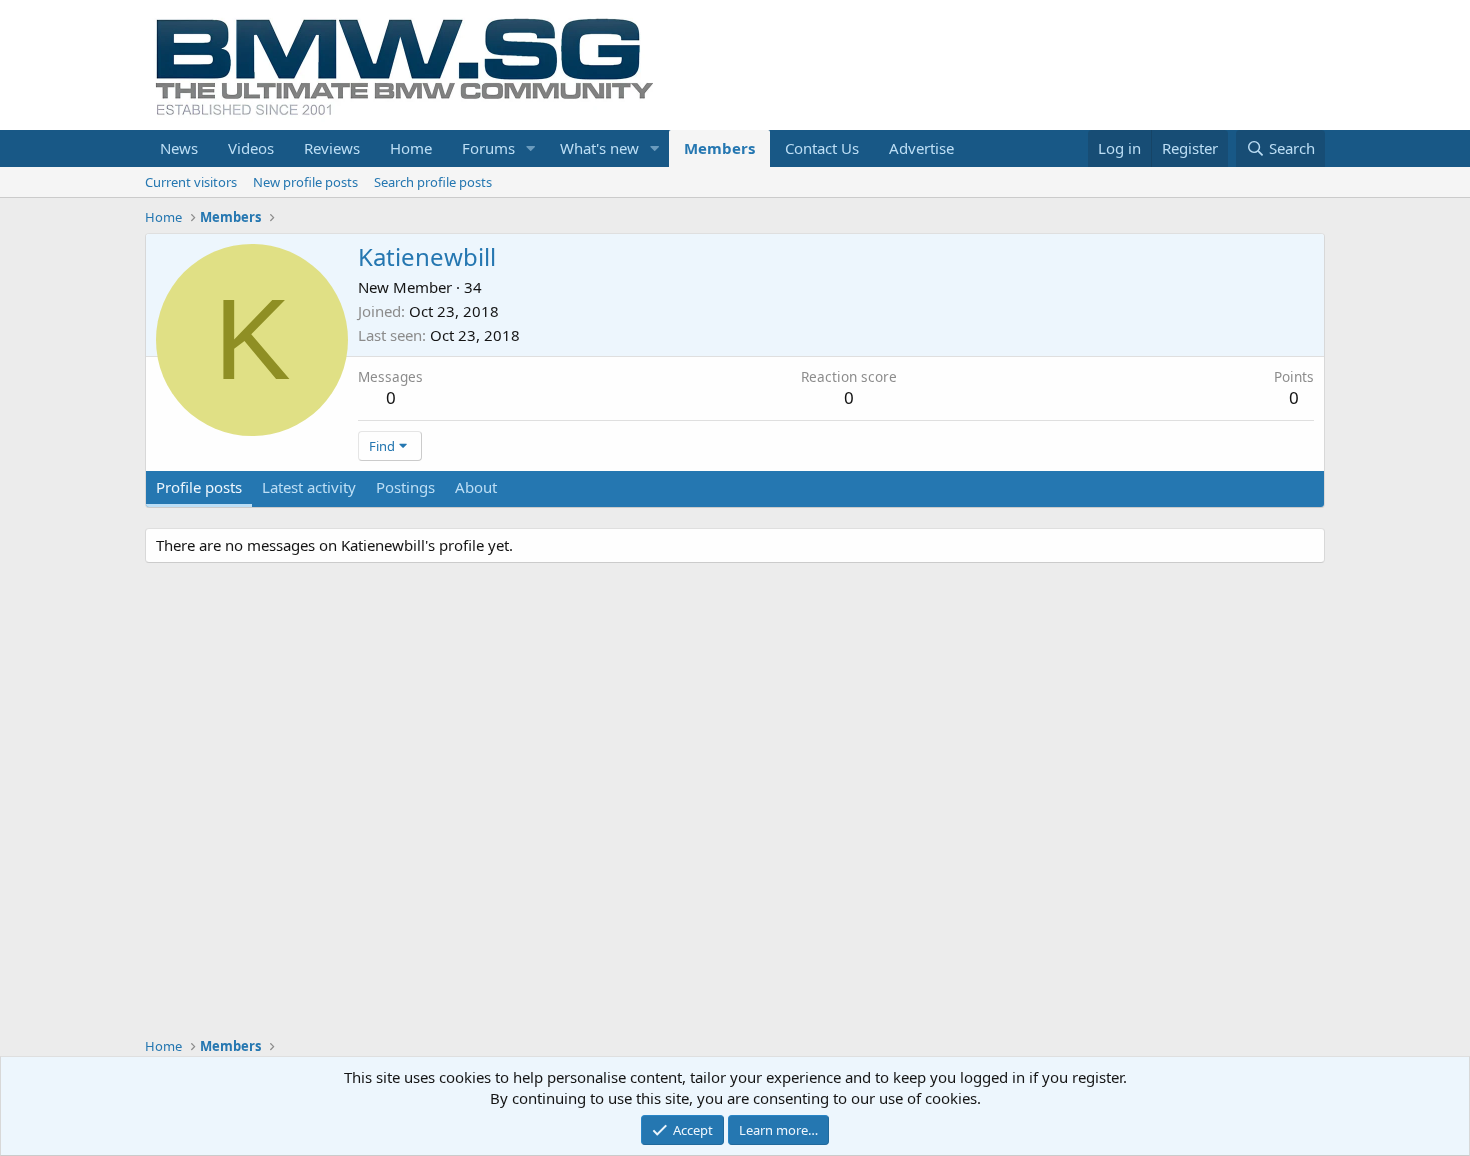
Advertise (921, 148)
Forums (488, 148)
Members (719, 148)
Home (411, 148)
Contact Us (822, 148)
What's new (599, 148)
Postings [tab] (405, 487)
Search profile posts (433, 182)
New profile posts (305, 182)
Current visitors (191, 182)
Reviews (332, 148)
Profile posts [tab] (199, 487)
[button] (531, 148)
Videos (251, 148)
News (179, 148)
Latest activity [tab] (309, 487)
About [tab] (476, 487)
